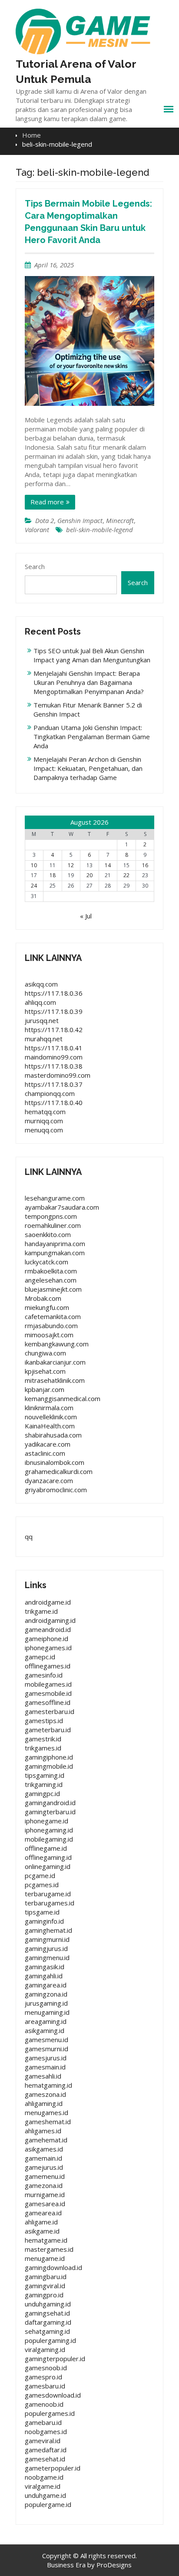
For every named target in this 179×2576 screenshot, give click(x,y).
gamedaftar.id (46, 2450)
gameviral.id (43, 2441)
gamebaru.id (43, 2422)
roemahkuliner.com (53, 1225)
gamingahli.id (44, 1976)
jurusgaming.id (46, 2003)
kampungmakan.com (55, 1253)
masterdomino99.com (58, 1075)
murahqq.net (44, 1039)
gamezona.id (44, 2185)
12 (71, 865)
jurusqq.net (42, 1020)
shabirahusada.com (53, 1435)
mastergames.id (49, 2249)
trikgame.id (41, 1611)
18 (53, 875)
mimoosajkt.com (49, 1335)
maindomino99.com (54, 1057)
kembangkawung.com (57, 1344)
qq (29, 1536)
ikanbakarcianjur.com (55, 1362)
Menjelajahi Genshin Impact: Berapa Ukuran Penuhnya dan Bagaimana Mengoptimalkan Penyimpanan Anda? (89, 682)
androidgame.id (48, 1602)
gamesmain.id (45, 2067)
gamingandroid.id (50, 1803)
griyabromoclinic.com (56, 1490)
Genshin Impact (80, 520)
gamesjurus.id (46, 2058)
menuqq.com (44, 1130)
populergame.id (48, 2504)
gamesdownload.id (53, 2395)
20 (89, 875)
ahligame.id (41, 2222)
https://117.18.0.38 (54, 1066)
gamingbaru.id (46, 2277)
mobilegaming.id (49, 1839)
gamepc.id (40, 1657)
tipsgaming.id (45, 1775)
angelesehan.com (51, 1280)
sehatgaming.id (47, 2331)
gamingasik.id (45, 1967)
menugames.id (46, 2112)
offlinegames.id (48, 1666)
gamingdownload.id (53, 2267)
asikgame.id (42, 2231)
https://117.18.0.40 (54, 1102)
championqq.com (50, 1093)
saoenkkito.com (48, 1234)
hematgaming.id (48, 2085)
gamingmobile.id (49, 1766)
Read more (47, 502)
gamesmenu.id (46, 2040)
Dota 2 (45, 520)
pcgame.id (40, 1875)
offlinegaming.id (48, 1857)
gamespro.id (43, 2377)
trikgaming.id (44, 1784)
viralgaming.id (45, 2349)
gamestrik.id (43, 1739)
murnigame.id (45, 2194)
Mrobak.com (43, 1298)
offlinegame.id (46, 1848)
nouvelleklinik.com (51, 1417)
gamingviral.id (45, 2286)
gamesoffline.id (48, 1702)
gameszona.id (45, 2094)
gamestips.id (44, 1721)
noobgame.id (44, 2477)
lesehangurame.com (55, 1198)
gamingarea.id (46, 1985)
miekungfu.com (47, 1307)
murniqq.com (44, 1121)
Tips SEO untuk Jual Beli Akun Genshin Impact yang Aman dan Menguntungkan (92, 655)
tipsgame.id (42, 1912)
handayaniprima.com (55, 1244)
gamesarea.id (45, 2204)
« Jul (86, 916)
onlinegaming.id (48, 1866)
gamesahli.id (43, 2076)
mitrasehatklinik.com (55, 1380)
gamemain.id (43, 2158)
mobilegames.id (48, 1684)
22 (126, 875)
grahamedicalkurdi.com (59, 1471)
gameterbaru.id (48, 1730)
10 (34, 865)
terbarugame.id (48, 1894)
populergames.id (50, 2413)
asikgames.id (44, 2149)
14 (108, 865)
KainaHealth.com (50, 1426)
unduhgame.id (45, 2495)
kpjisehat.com (45, 1371)
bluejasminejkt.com (53, 1289)
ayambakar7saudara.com (62, 1207)
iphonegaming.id (49, 1830)
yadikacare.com (48, 1444)
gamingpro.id (44, 2295)
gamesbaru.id (45, 2386)
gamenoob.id (44, 2404)
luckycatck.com (46, 1262)
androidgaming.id (50, 1620)
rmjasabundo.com (51, 1326)
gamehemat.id (46, 2140)
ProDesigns (114, 2565)
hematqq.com (45, 1112)
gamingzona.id (46, 1994)
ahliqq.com (40, 1002)
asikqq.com (41, 984)
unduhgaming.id (48, 2304)
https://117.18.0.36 (54, 993)
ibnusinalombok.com (55, 1462)
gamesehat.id (45, 2459)
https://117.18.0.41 (54, 1048)
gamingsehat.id (47, 2313)
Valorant (37, 530)
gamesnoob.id (46, 2368)
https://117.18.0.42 (54, 1030)
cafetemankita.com (53, 1316)
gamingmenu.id (47, 1957)
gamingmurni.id (47, 1939)
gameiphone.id (46, 1638)
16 (145, 865)
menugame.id (45, 2258)
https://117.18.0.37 (54, 1084)
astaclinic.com (45, 1453)
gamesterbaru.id (50, 1711)
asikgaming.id (45, 2030)
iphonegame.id (46, 1821)
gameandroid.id (48, 1629)
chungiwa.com (45, 1353)
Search (35, 566)
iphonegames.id (48, 1648)
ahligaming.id (44, 2103)
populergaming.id (50, 2340)
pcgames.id (42, 1885)
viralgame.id (43, 2486)
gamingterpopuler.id (55, 2359)
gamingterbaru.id (50, 1812)
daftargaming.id (48, 2322)
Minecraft (120, 520)
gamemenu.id (45, 2176)
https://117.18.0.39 (54, 1011)
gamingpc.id (42, 1793)
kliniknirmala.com (49, 1408)
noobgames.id (46, 2431)
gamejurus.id (44, 2167)
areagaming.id (46, 2021)
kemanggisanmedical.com (63, 1398)
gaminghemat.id (48, 1930)
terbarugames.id (50, 1903)
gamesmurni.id (46, 2049)
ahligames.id (43, 2131)
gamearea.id (43, 2213)
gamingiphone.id (49, 1757)
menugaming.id (47, 2012)
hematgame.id (46, 2240)
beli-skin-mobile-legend (99, 530)
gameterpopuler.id (53, 2468)
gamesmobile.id (48, 1693)
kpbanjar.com (45, 1389)
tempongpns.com (51, 1216)
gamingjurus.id (46, 1948)
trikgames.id (43, 1748)
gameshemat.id (48, 2122)
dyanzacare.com (49, 1480)
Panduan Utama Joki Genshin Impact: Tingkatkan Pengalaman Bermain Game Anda (92, 737)
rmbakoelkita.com (51, 1271)
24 (34, 886)
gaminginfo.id (44, 1921)
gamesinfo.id (44, 1675)
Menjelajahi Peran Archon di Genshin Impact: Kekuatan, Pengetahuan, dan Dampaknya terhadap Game (88, 768)
